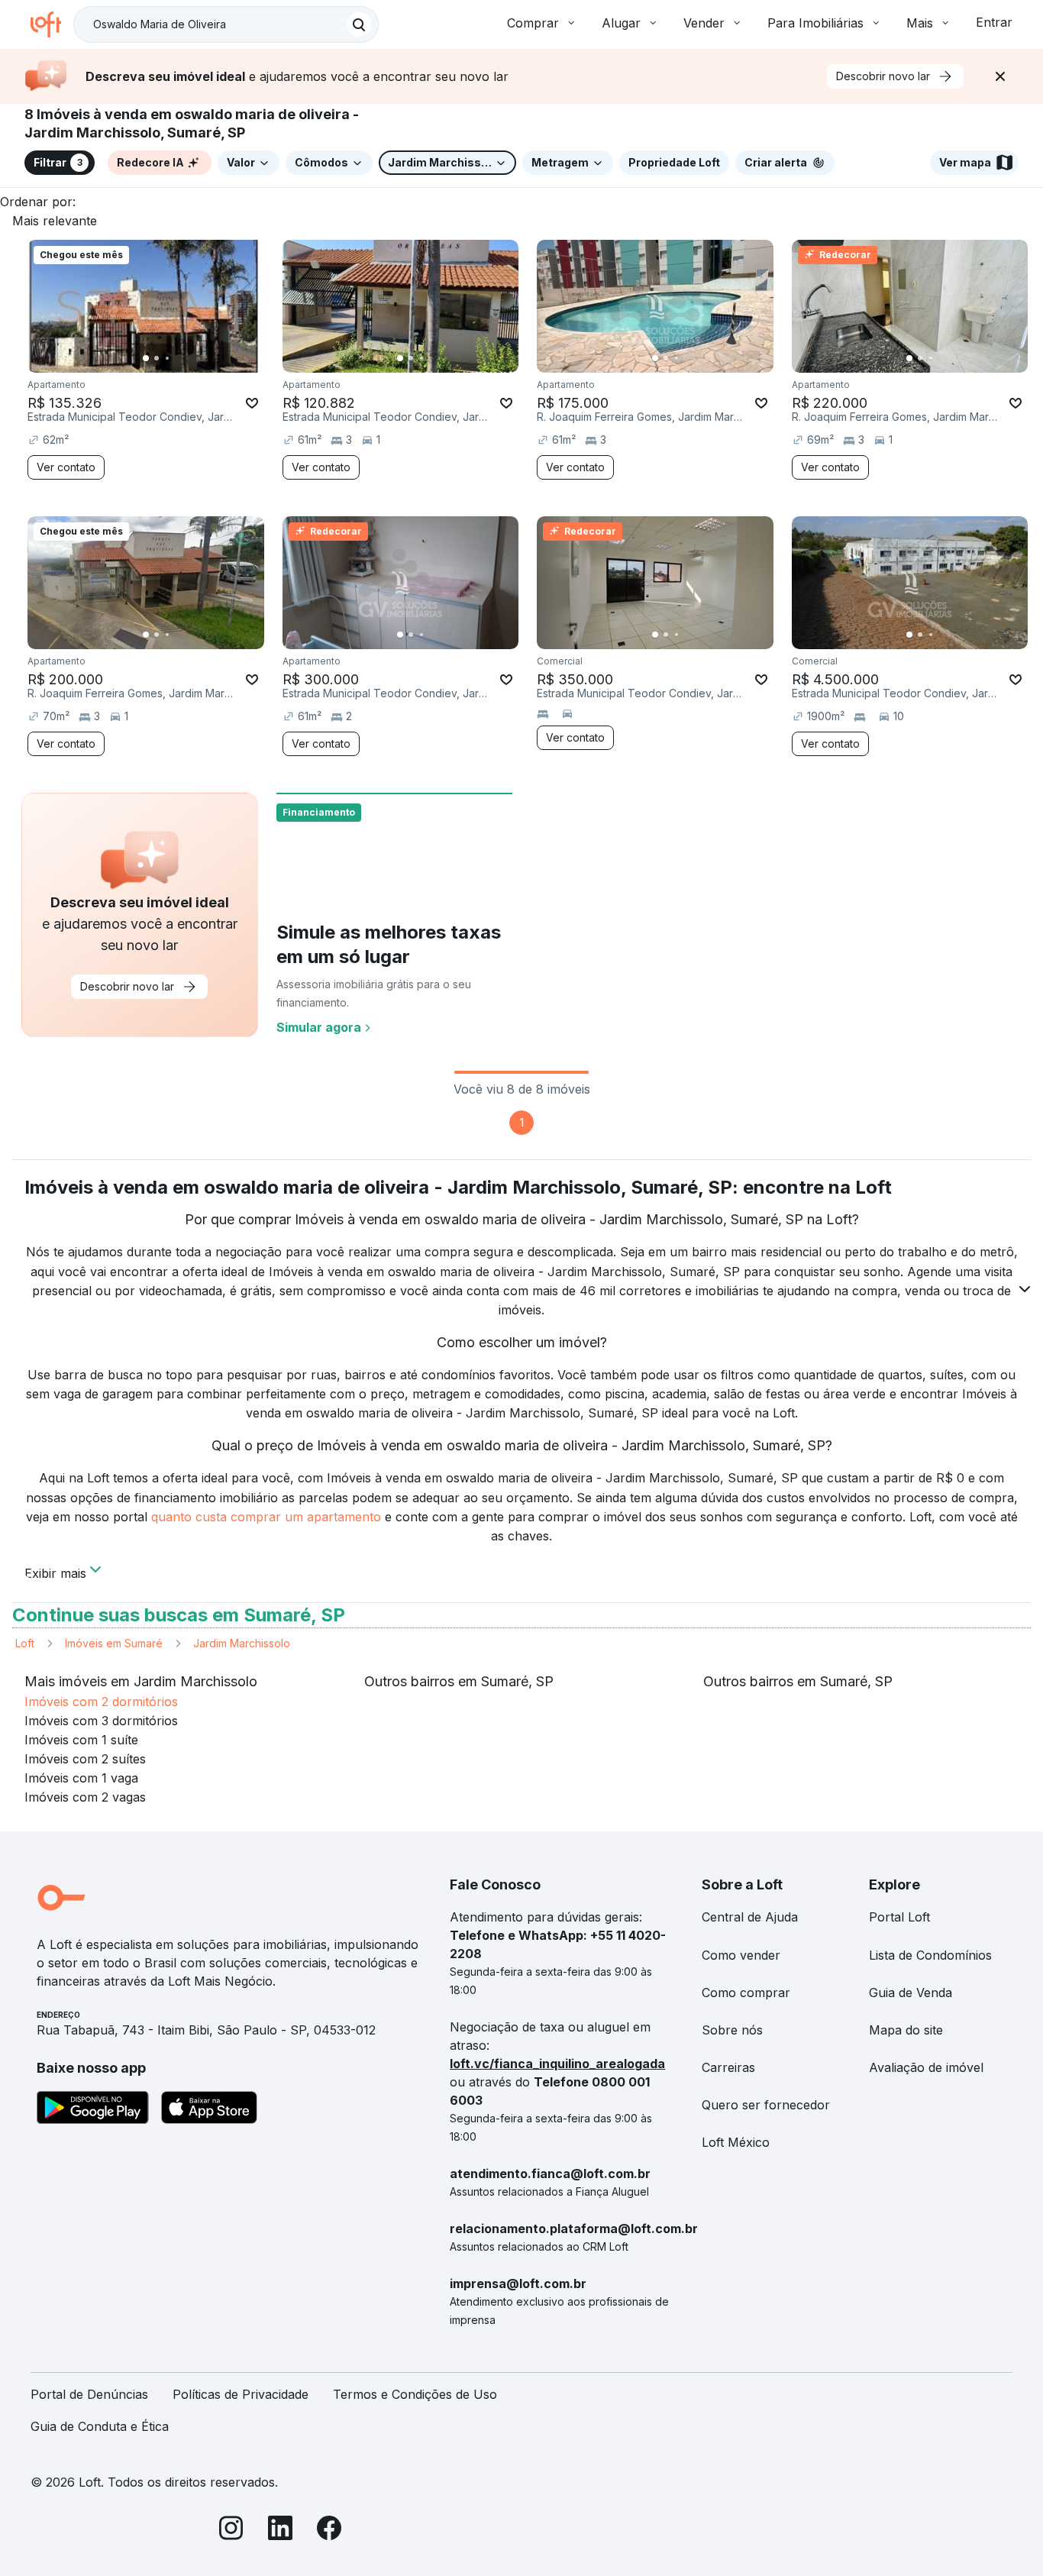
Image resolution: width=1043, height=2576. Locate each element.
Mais (920, 23)
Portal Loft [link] (899, 1917)
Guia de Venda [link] (911, 1993)
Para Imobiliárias (815, 23)
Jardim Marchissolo (242, 1643)
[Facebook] (329, 2531)
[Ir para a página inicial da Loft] (52, 24)
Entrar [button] (994, 22)
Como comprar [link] (746, 1993)
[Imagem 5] (698, 358)
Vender (704, 23)
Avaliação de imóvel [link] (926, 2067)
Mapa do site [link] (906, 2030)
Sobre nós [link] (732, 2030)
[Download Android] (93, 2110)
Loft (25, 1643)
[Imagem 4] (687, 358)
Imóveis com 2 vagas (85, 1797)
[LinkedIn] (280, 2531)
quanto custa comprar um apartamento (266, 1517)
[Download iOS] (209, 2110)
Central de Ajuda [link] (750, 1917)
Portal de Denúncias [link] (89, 2394)
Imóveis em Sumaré (114, 1643)
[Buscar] (359, 24)
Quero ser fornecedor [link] (766, 2105)
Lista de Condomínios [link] (930, 1955)
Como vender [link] (741, 1955)
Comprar (533, 23)
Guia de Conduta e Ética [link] (100, 2426)
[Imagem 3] (167, 358)
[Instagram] (231, 2531)
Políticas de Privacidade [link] (241, 2394)
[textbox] (226, 24)
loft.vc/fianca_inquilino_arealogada (557, 2064)
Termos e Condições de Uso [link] (415, 2394)
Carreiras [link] (728, 2067)
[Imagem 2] (157, 358)
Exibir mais (55, 1572)
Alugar (621, 23)
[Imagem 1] (146, 358)
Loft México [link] (736, 2142)
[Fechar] (1000, 76)
